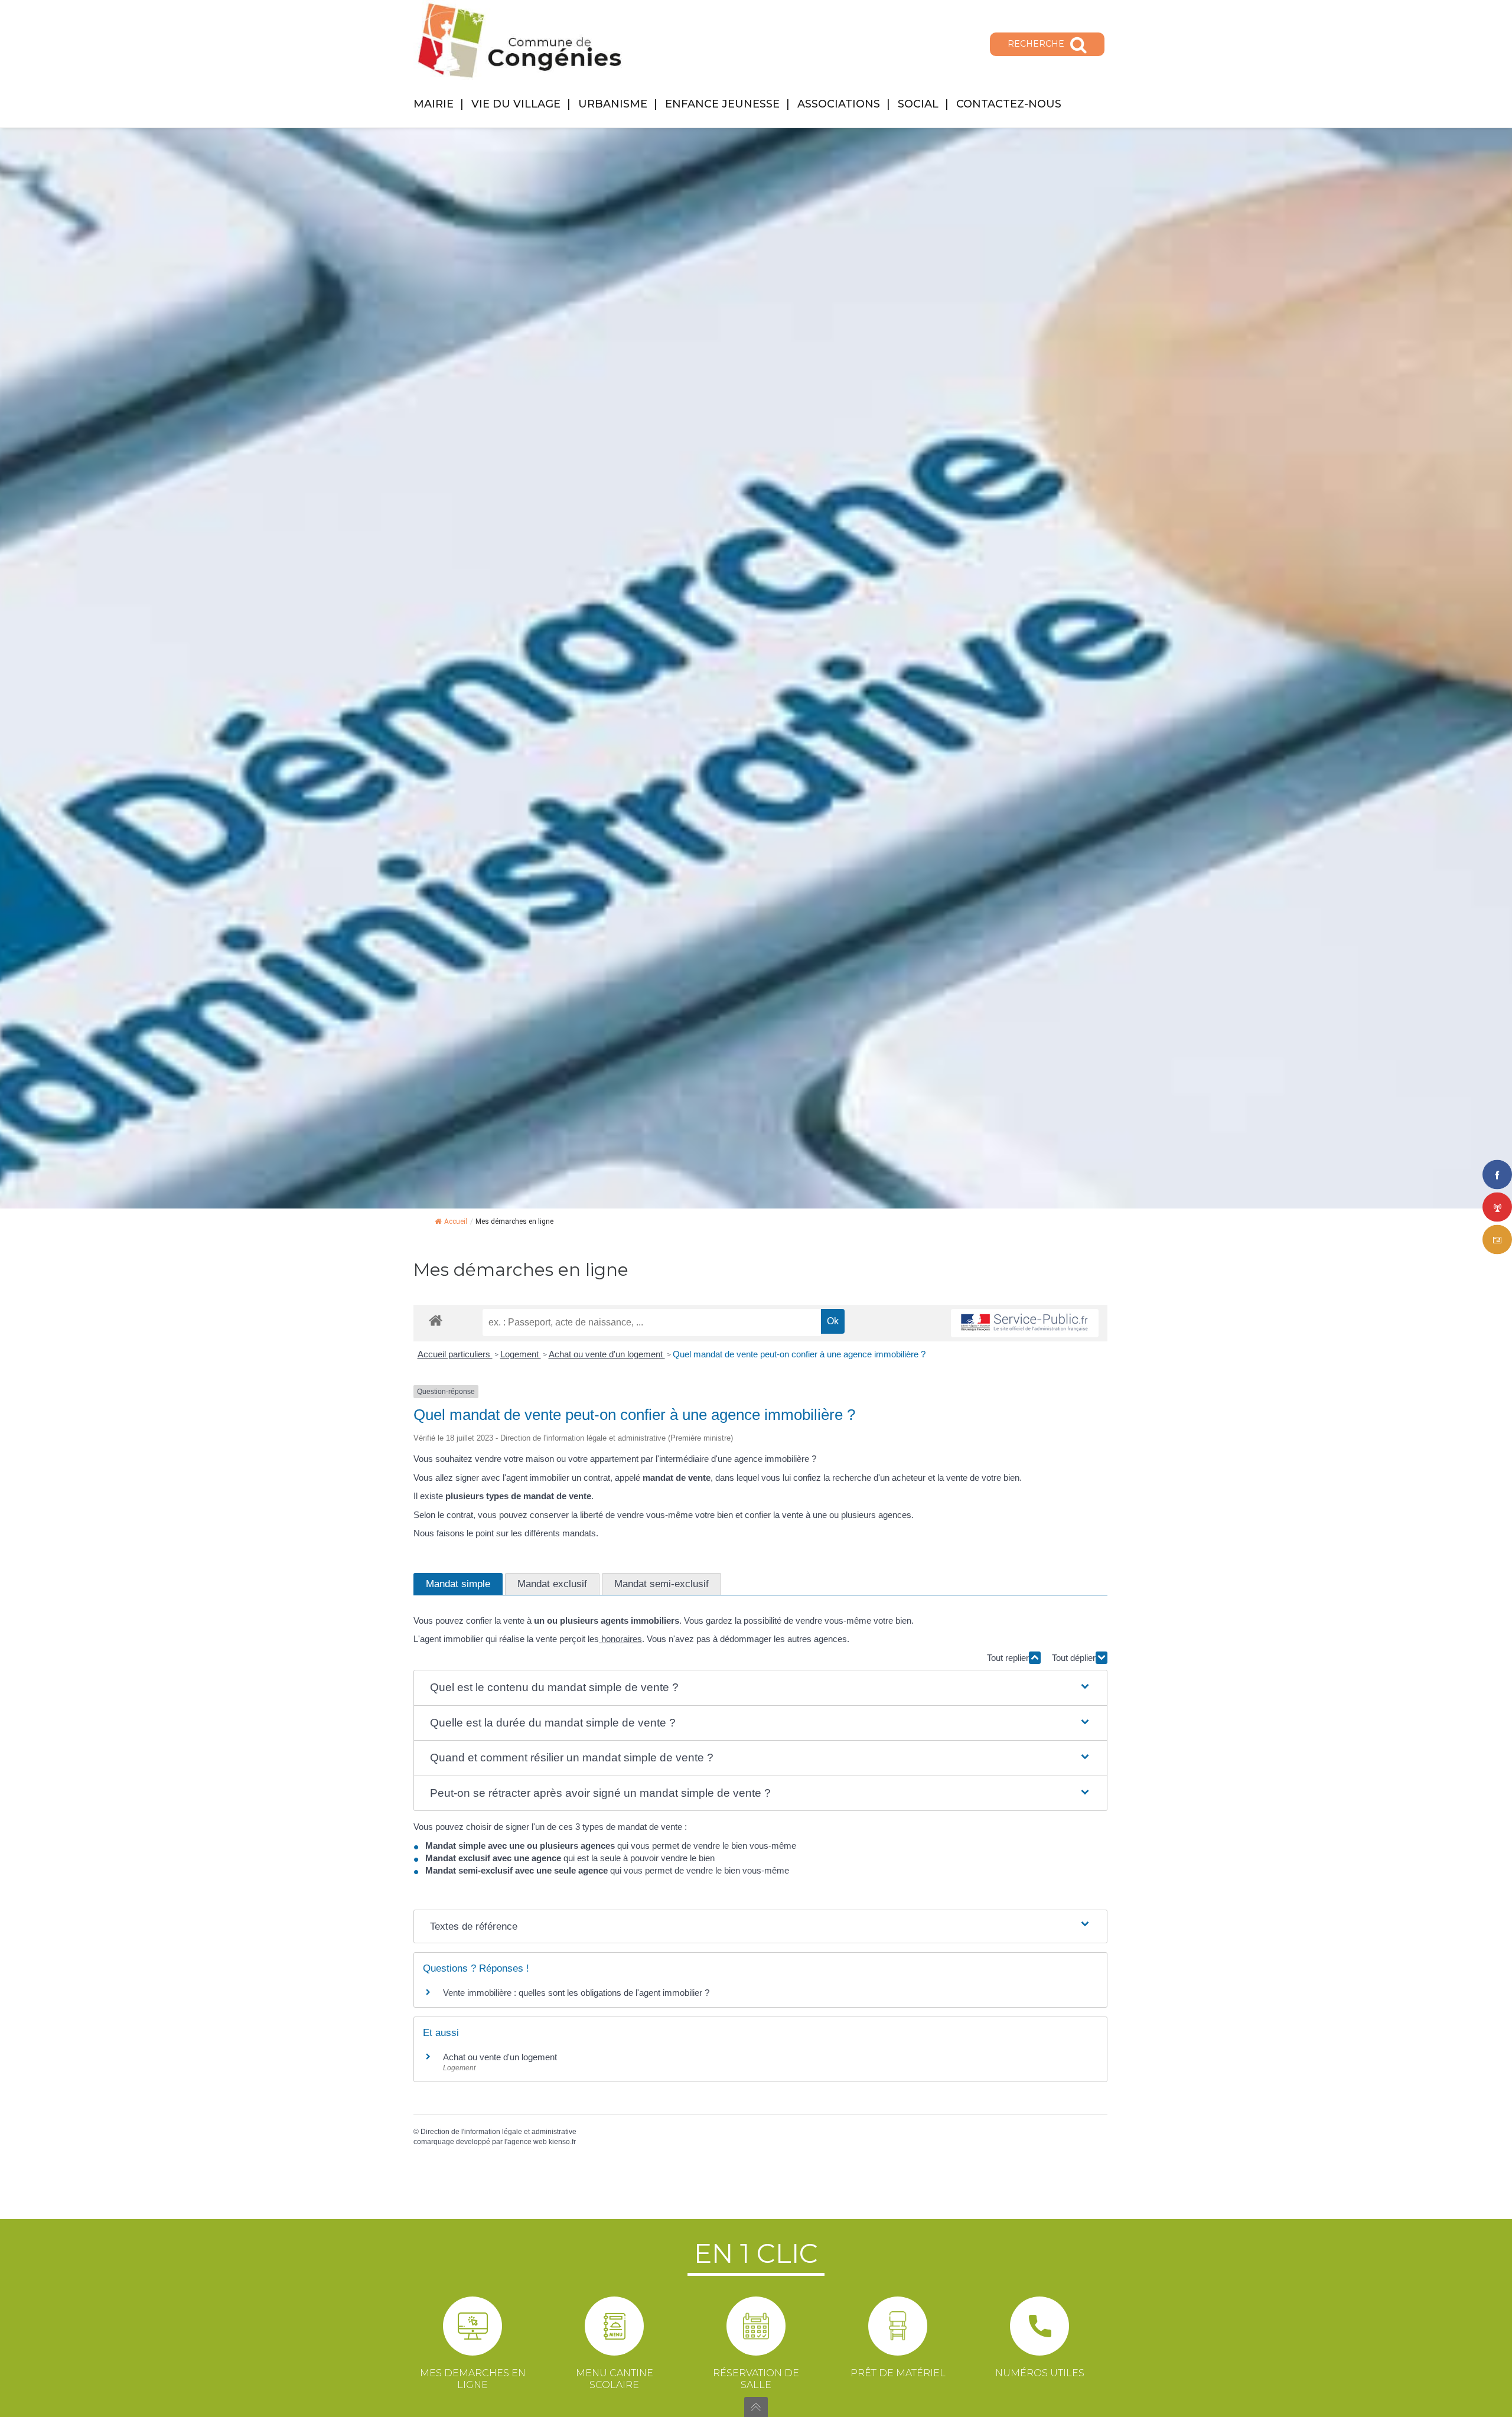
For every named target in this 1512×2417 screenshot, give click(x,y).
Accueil (456, 1221)
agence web (527, 2142)
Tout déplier (1074, 1658)
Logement (521, 1354)
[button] (761, 1688)
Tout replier (1008, 1658)
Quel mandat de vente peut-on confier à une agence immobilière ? (799, 1354)
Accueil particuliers (455, 1354)
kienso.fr (562, 2142)
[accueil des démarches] (436, 1320)
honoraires (620, 1639)
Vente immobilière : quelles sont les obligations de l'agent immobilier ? (576, 1993)
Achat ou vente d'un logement (607, 1354)
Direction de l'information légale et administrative (498, 2132)
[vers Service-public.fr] (1025, 1323)
